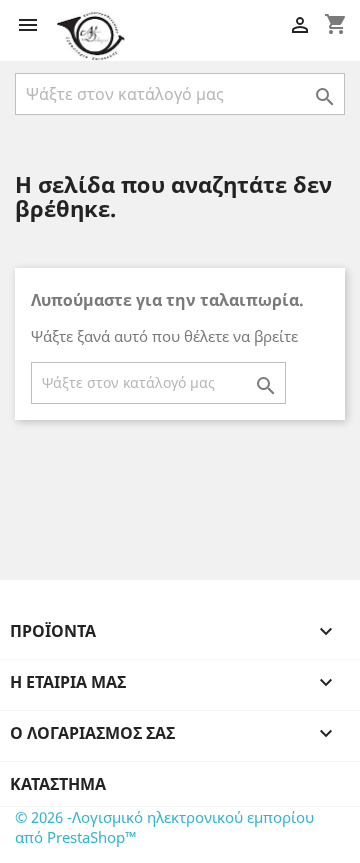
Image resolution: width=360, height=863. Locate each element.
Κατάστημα (58, 784)
